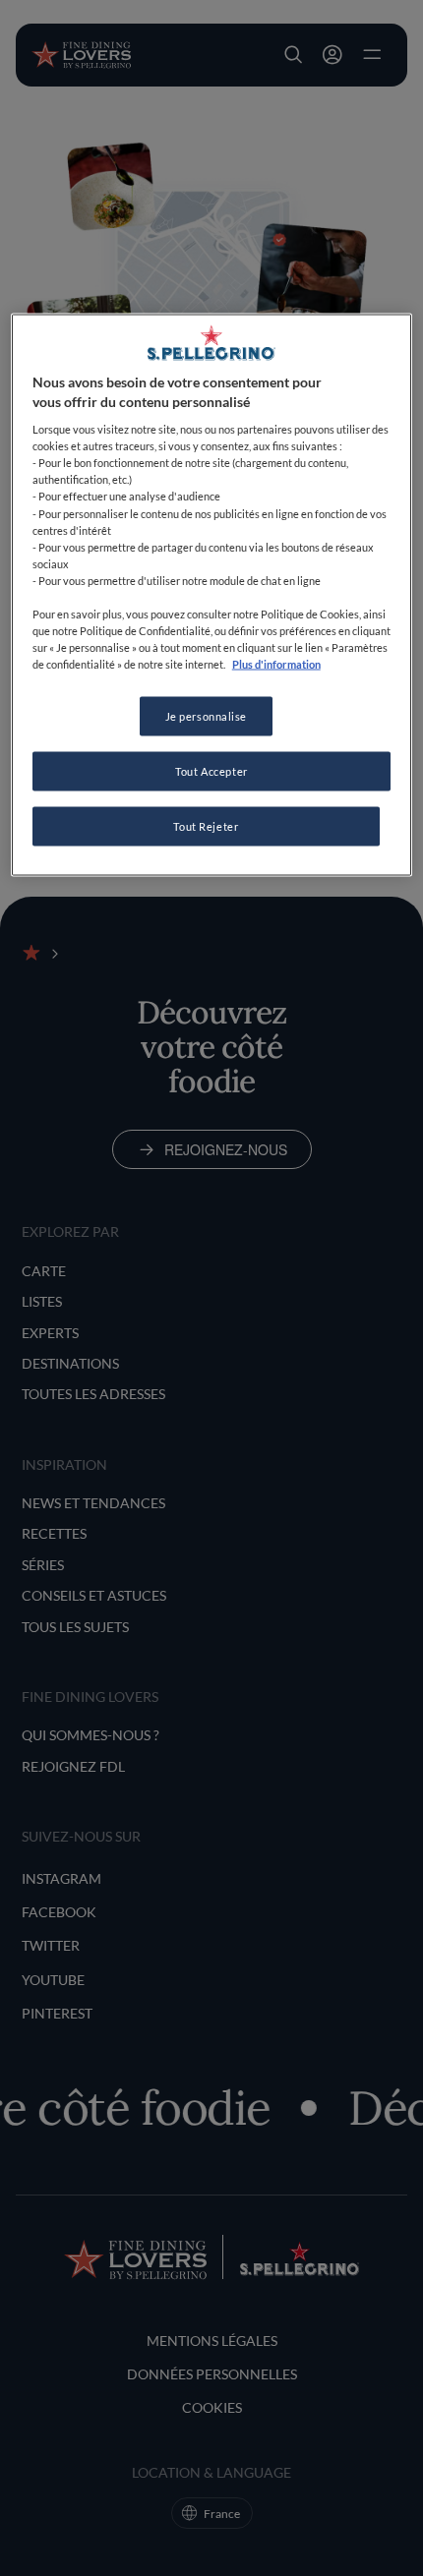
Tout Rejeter (206, 825)
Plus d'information (276, 664)
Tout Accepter (211, 771)
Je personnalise (207, 716)
